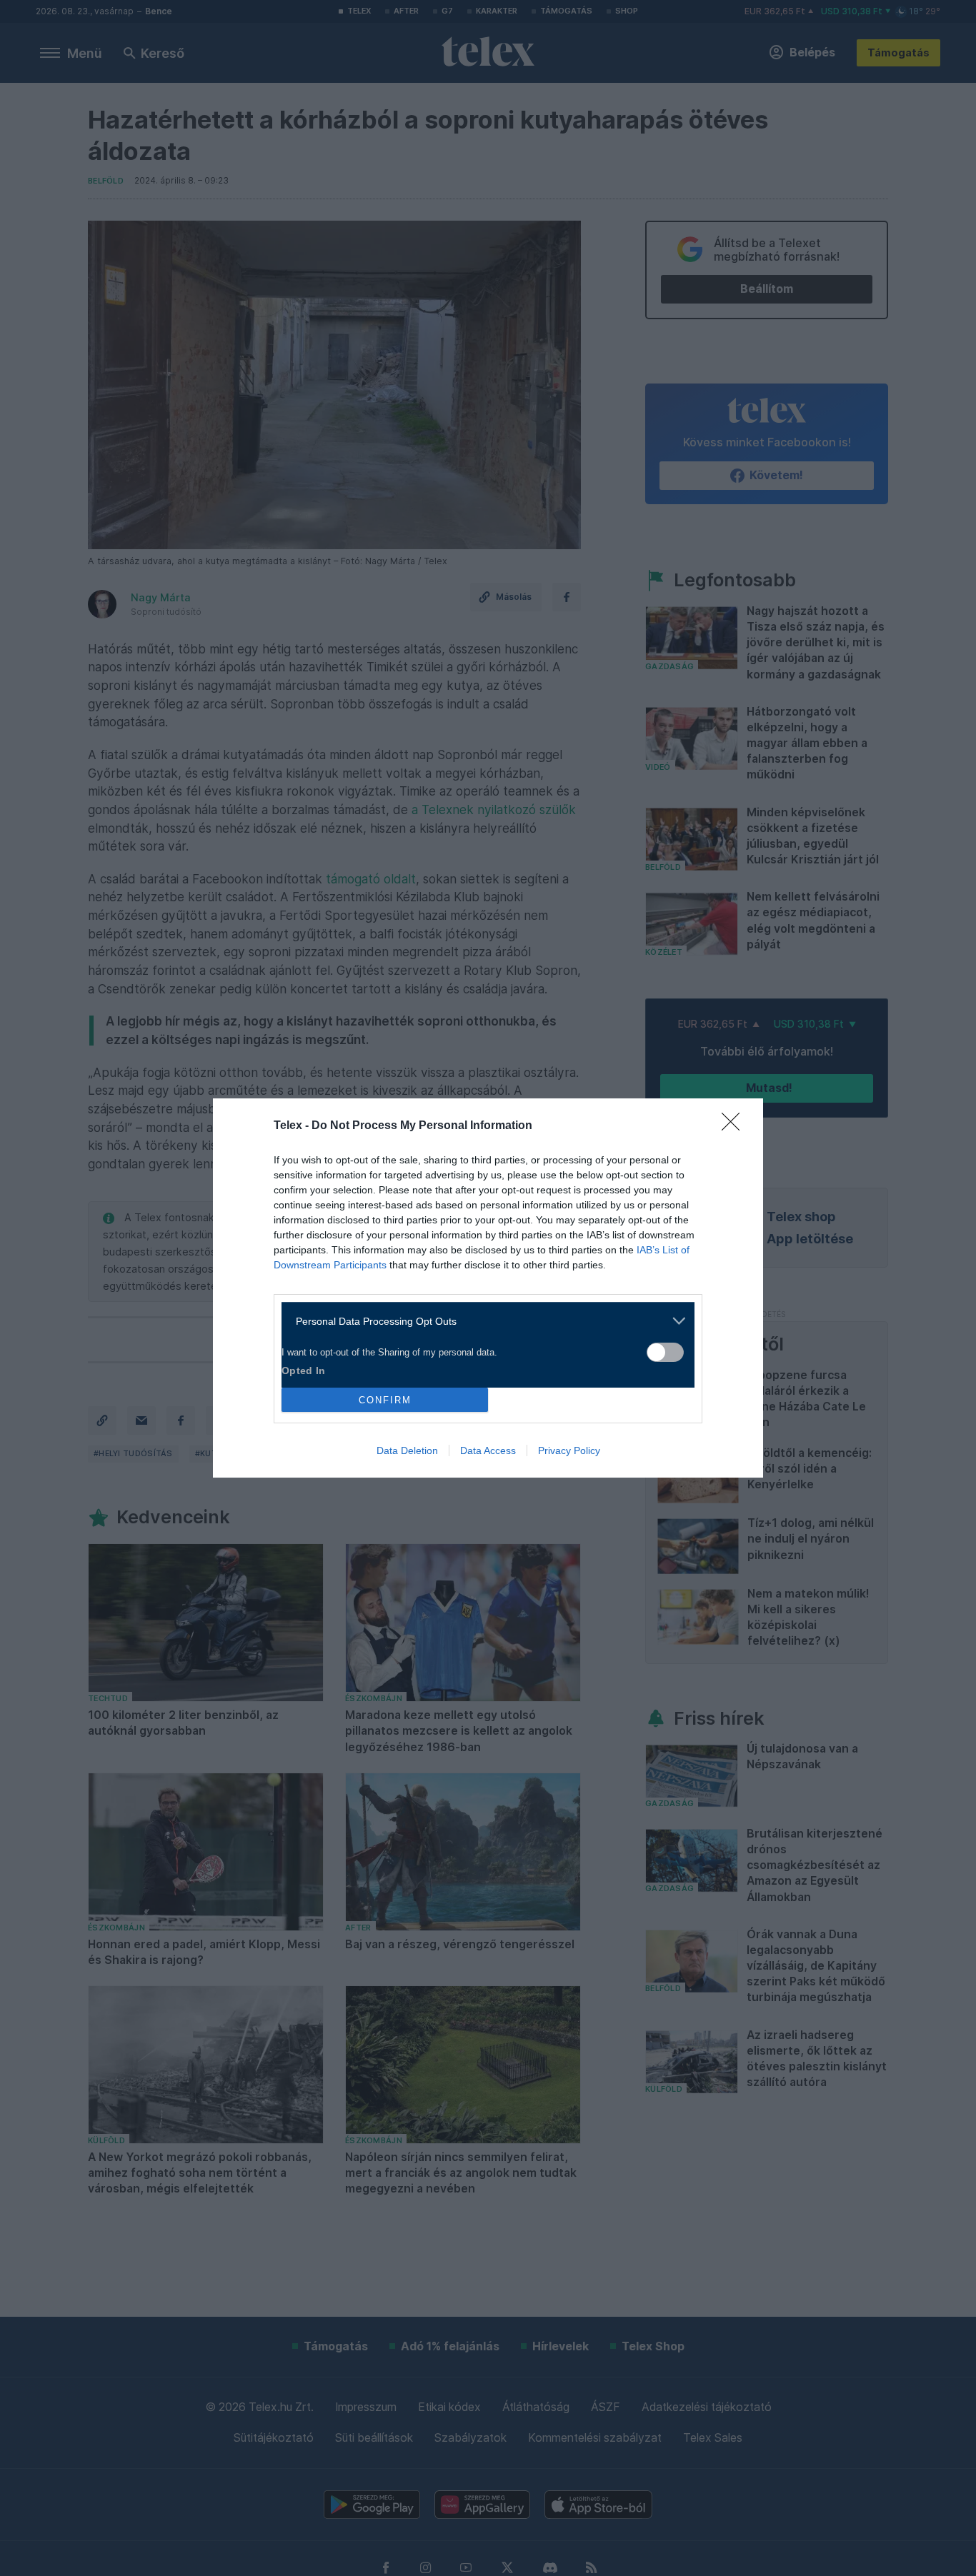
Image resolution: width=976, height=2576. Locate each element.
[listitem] (483, 1321)
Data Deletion (407, 1450)
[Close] (735, 1126)
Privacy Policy (569, 1450)
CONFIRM (385, 1400)
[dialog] (488, 1288)
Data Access (488, 1450)
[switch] (665, 1352)
